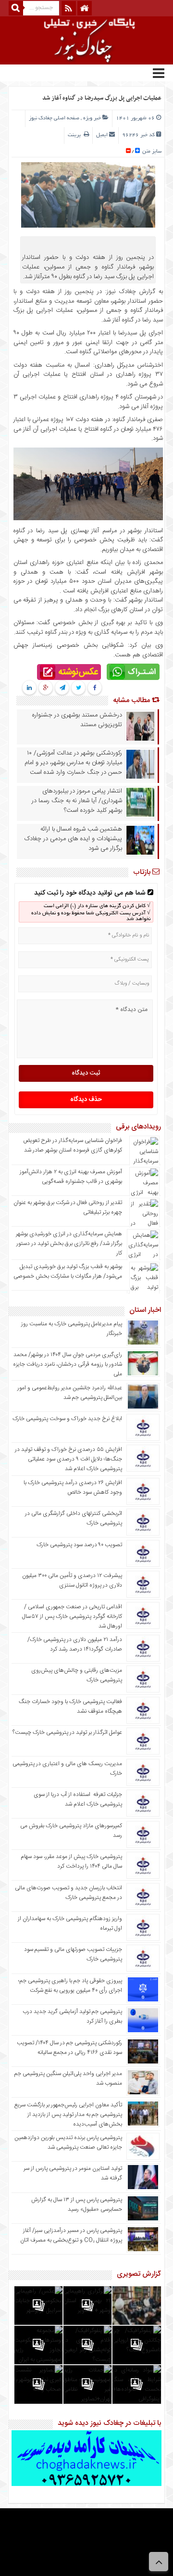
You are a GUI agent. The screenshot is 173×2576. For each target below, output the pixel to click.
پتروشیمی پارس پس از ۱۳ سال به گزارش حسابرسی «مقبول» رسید (77, 2204)
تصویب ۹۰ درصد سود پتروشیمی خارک (79, 1545)
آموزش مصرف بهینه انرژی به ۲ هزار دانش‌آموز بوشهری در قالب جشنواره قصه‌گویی (71, 1177)
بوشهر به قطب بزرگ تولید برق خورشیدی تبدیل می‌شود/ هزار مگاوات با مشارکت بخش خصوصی (68, 1271)
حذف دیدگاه (86, 1100)
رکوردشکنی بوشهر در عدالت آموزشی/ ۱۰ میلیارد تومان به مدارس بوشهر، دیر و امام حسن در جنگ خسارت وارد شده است (73, 763)
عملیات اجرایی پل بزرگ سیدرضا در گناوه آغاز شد (102, 98)
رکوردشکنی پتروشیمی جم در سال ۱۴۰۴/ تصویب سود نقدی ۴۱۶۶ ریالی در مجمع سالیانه (69, 2048)
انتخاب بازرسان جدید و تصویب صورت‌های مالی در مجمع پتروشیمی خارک (68, 1893)
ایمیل (102, 135)
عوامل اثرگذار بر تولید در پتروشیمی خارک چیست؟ (67, 1732)
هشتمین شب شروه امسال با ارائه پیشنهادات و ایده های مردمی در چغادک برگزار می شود (73, 839)
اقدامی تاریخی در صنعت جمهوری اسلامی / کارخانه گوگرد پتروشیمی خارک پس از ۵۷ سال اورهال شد (72, 1616)
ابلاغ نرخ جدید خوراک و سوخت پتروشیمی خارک (67, 1419)
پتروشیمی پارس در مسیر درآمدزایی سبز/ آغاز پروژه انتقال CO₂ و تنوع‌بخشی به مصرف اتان (71, 2235)
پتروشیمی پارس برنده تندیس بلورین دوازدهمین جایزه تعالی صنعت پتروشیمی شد (68, 2142)
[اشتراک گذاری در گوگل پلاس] (46, 688)
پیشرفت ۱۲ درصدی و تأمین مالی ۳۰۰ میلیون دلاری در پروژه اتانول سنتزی (72, 1580)
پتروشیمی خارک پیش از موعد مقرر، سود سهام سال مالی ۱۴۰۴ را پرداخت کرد (71, 1861)
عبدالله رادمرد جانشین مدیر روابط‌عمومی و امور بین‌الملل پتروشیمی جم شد (70, 1393)
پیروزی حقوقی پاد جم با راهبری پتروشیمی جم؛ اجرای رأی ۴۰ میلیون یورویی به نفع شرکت (70, 1986)
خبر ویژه (92, 118)
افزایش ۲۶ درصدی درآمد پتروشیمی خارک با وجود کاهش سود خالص (73, 1487)
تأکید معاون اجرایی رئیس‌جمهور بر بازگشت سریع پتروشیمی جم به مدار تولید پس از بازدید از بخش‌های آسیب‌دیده (68, 2115)
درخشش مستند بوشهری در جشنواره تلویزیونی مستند (77, 720)
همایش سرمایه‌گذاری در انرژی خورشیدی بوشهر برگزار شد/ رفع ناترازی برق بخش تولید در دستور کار (69, 1243)
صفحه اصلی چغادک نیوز (54, 118)
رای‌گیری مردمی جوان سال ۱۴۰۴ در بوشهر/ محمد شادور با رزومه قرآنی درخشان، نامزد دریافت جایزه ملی (68, 1364)
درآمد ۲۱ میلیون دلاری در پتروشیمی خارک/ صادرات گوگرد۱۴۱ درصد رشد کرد (75, 1644)
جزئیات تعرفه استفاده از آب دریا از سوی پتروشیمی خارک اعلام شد (78, 1799)
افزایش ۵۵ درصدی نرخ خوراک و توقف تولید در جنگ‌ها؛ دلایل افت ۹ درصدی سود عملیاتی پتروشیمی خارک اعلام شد (68, 1459)
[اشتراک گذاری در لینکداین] (29, 688)
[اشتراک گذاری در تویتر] (79, 688)
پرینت (76, 135)
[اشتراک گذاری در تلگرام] (62, 688)
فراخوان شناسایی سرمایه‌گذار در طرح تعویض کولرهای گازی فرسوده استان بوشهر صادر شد (73, 1145)
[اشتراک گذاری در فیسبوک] (95, 688)
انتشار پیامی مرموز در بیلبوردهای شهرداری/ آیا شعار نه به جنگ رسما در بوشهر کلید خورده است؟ (77, 801)
